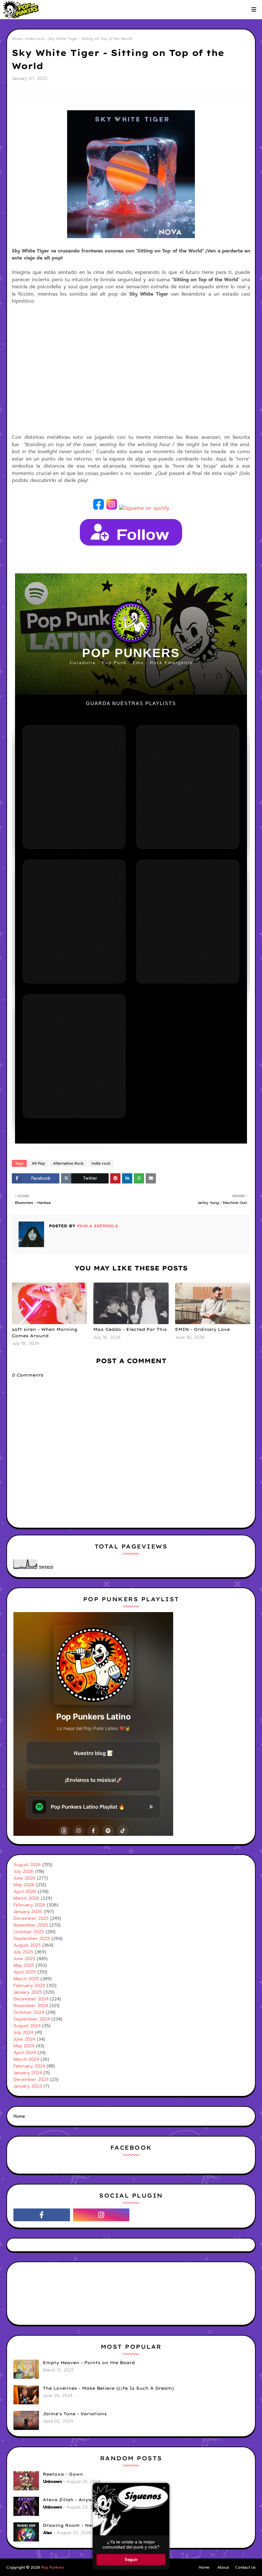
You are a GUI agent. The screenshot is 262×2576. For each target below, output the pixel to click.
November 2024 (31, 2006)
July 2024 (23, 2033)
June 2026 (24, 1878)
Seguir (131, 2560)
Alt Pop (38, 1163)
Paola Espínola (97, 1226)
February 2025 (29, 1986)
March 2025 (26, 1979)
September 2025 (32, 1939)
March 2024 (26, 2059)
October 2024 (29, 2012)
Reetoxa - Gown (63, 2474)
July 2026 (23, 1871)
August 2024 (27, 2026)
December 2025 (31, 1918)
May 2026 (24, 1885)
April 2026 (25, 1892)
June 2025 (24, 1959)
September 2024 (32, 2019)
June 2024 (24, 2039)
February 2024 (29, 2066)
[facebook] (42, 2215)
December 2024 (31, 1999)
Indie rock (35, 39)
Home (17, 39)
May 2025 (24, 1965)
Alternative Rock (68, 1163)
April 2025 (25, 1972)
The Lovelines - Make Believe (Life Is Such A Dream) (108, 2388)
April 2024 (25, 2053)
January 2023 (28, 2086)
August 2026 (27, 1865)
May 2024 (24, 2046)
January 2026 (28, 1912)
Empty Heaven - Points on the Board (89, 2363)
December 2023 (31, 2079)
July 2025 (23, 1952)
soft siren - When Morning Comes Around (45, 1332)
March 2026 (26, 1898)
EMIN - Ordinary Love (202, 1329)
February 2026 (29, 1905)
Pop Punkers (53, 2567)
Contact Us (245, 2567)
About (223, 2567)
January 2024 (28, 2073)
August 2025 (27, 1945)
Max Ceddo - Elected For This (130, 1329)
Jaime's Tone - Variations (75, 2414)
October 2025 (29, 1932)
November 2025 (31, 1925)
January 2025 (28, 1992)
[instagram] (101, 2215)
